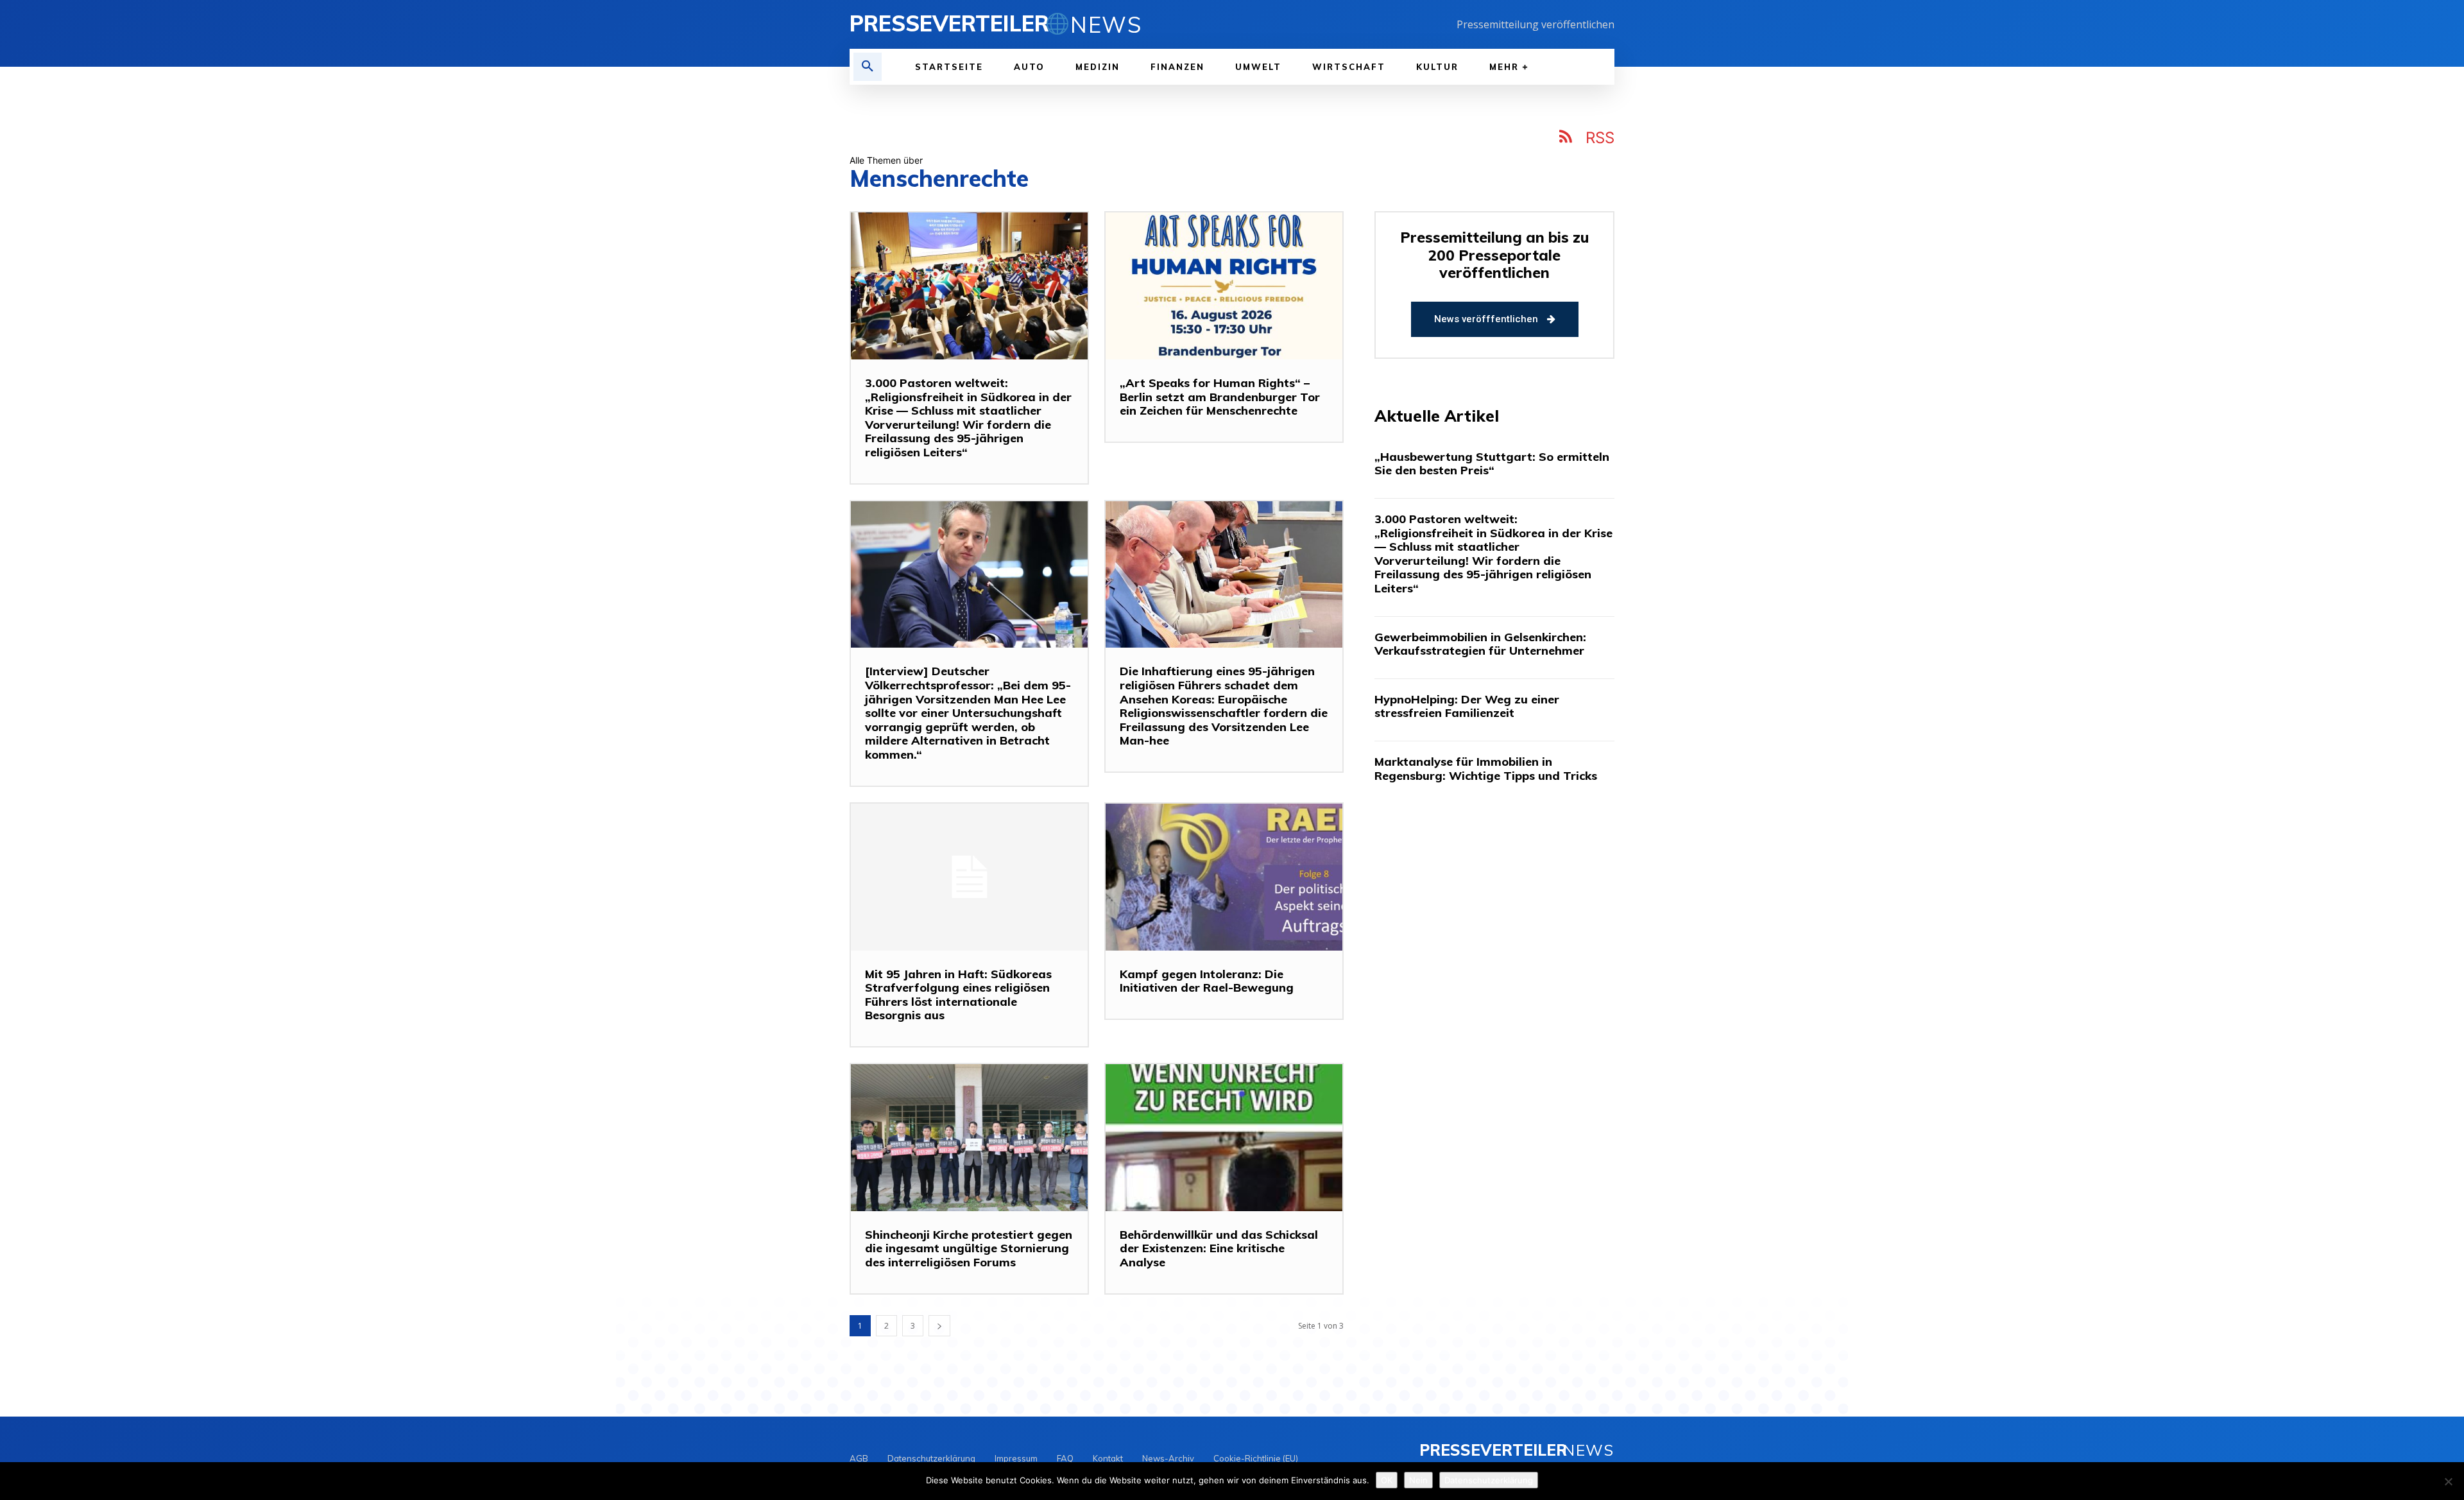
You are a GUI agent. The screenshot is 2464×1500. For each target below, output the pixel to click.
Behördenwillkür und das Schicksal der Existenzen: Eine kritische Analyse (1219, 1248)
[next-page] (939, 1326)
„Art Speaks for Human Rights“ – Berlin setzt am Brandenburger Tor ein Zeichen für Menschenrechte (1220, 397)
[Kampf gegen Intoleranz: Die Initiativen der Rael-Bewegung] (1224, 877)
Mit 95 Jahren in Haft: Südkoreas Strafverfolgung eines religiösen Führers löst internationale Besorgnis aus (958, 995)
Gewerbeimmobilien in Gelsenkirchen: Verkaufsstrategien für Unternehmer (1480, 644)
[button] (868, 67)
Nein (1418, 1480)
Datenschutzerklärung (1489, 1480)
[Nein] (2448, 1481)
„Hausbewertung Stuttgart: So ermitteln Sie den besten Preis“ (1492, 464)
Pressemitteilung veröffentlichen (1536, 24)
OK (1387, 1480)
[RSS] (1566, 139)
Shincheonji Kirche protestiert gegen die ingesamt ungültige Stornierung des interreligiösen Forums (969, 1248)
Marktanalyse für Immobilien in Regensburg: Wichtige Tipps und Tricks (1486, 769)
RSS (1600, 138)
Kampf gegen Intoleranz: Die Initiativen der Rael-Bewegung (1207, 981)
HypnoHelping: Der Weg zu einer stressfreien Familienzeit (1467, 706)
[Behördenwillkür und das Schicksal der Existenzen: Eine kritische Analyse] (1224, 1138)
